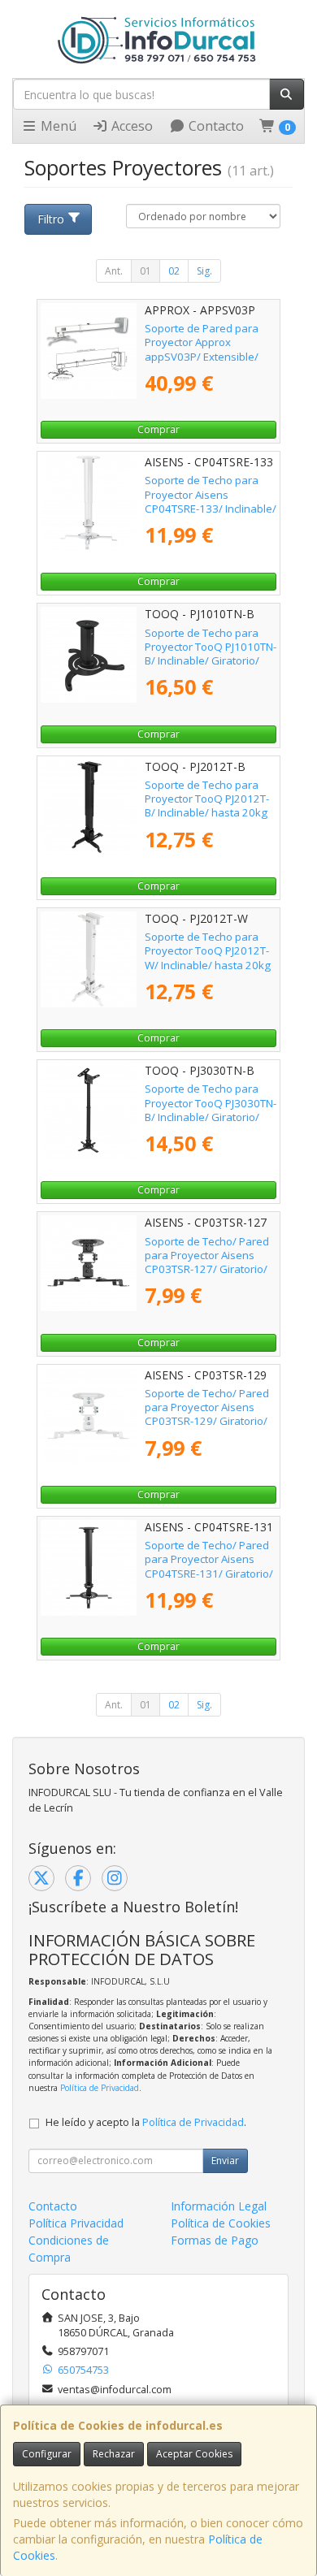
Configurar (47, 2454)
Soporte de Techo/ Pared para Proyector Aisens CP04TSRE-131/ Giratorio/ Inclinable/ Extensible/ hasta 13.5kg (209, 1573)
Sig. (204, 271)
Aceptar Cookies (194, 2454)
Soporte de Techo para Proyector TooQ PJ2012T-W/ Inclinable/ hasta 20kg (208, 951)
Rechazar (114, 2454)
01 (145, 271)
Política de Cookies (221, 2223)
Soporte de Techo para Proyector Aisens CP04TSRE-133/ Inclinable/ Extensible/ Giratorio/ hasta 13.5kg (211, 508)
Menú (57, 126)
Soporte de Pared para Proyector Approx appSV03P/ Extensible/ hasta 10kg (202, 349)
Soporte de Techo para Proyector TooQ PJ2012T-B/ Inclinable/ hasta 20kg (207, 799)
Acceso (130, 126)
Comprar (158, 429)
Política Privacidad (76, 2223)
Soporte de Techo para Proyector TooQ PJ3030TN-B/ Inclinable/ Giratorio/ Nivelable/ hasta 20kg (211, 1110)
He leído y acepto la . (146, 2122)
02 (174, 271)
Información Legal (219, 2206)
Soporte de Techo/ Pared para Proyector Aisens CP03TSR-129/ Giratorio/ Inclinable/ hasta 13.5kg (207, 1414)
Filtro (51, 219)
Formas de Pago (215, 2240)
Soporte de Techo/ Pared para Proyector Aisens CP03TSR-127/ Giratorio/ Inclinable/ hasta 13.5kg (207, 1262)
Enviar (225, 2160)
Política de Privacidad (100, 2088)
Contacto (215, 126)
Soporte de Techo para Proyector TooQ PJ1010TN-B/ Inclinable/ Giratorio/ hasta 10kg (211, 654)
